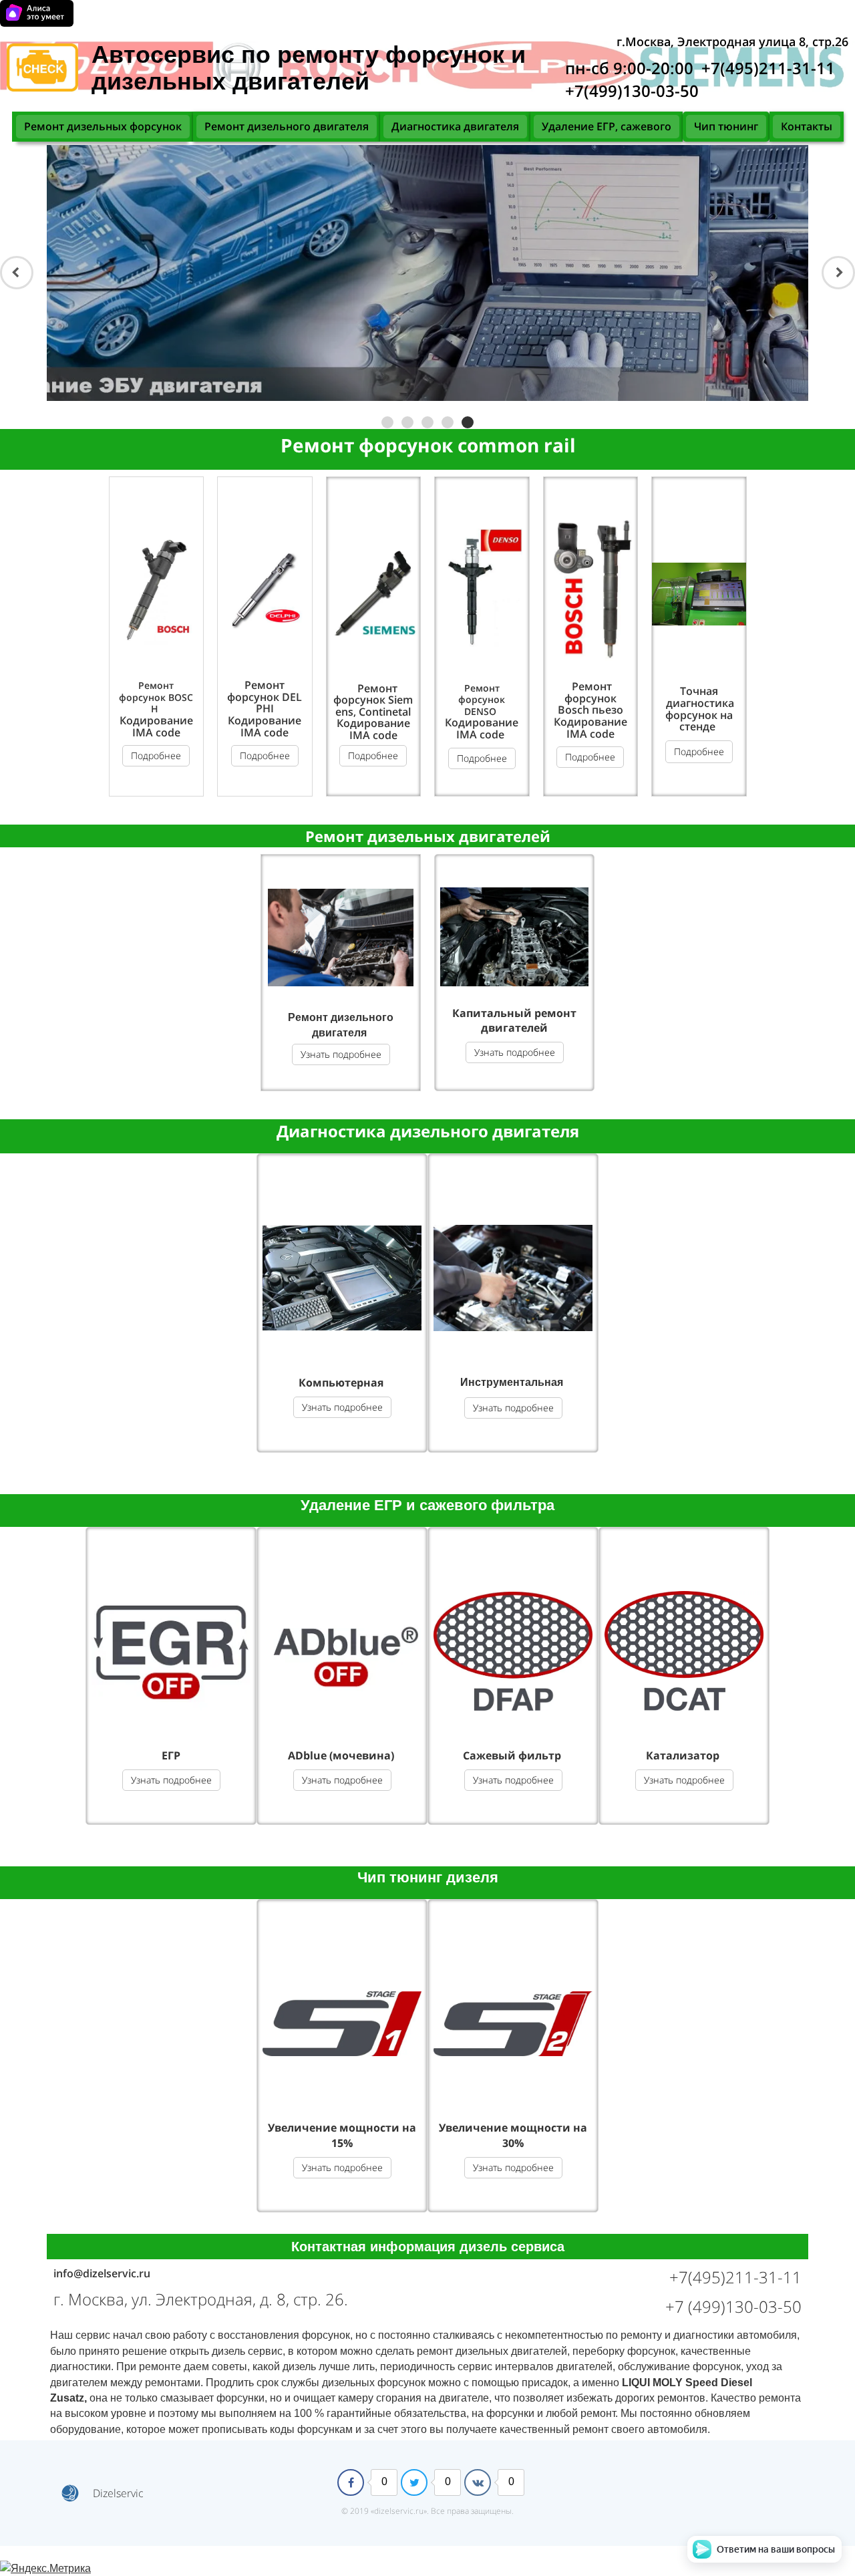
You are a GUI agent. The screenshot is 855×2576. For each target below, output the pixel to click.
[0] (351, 2482)
